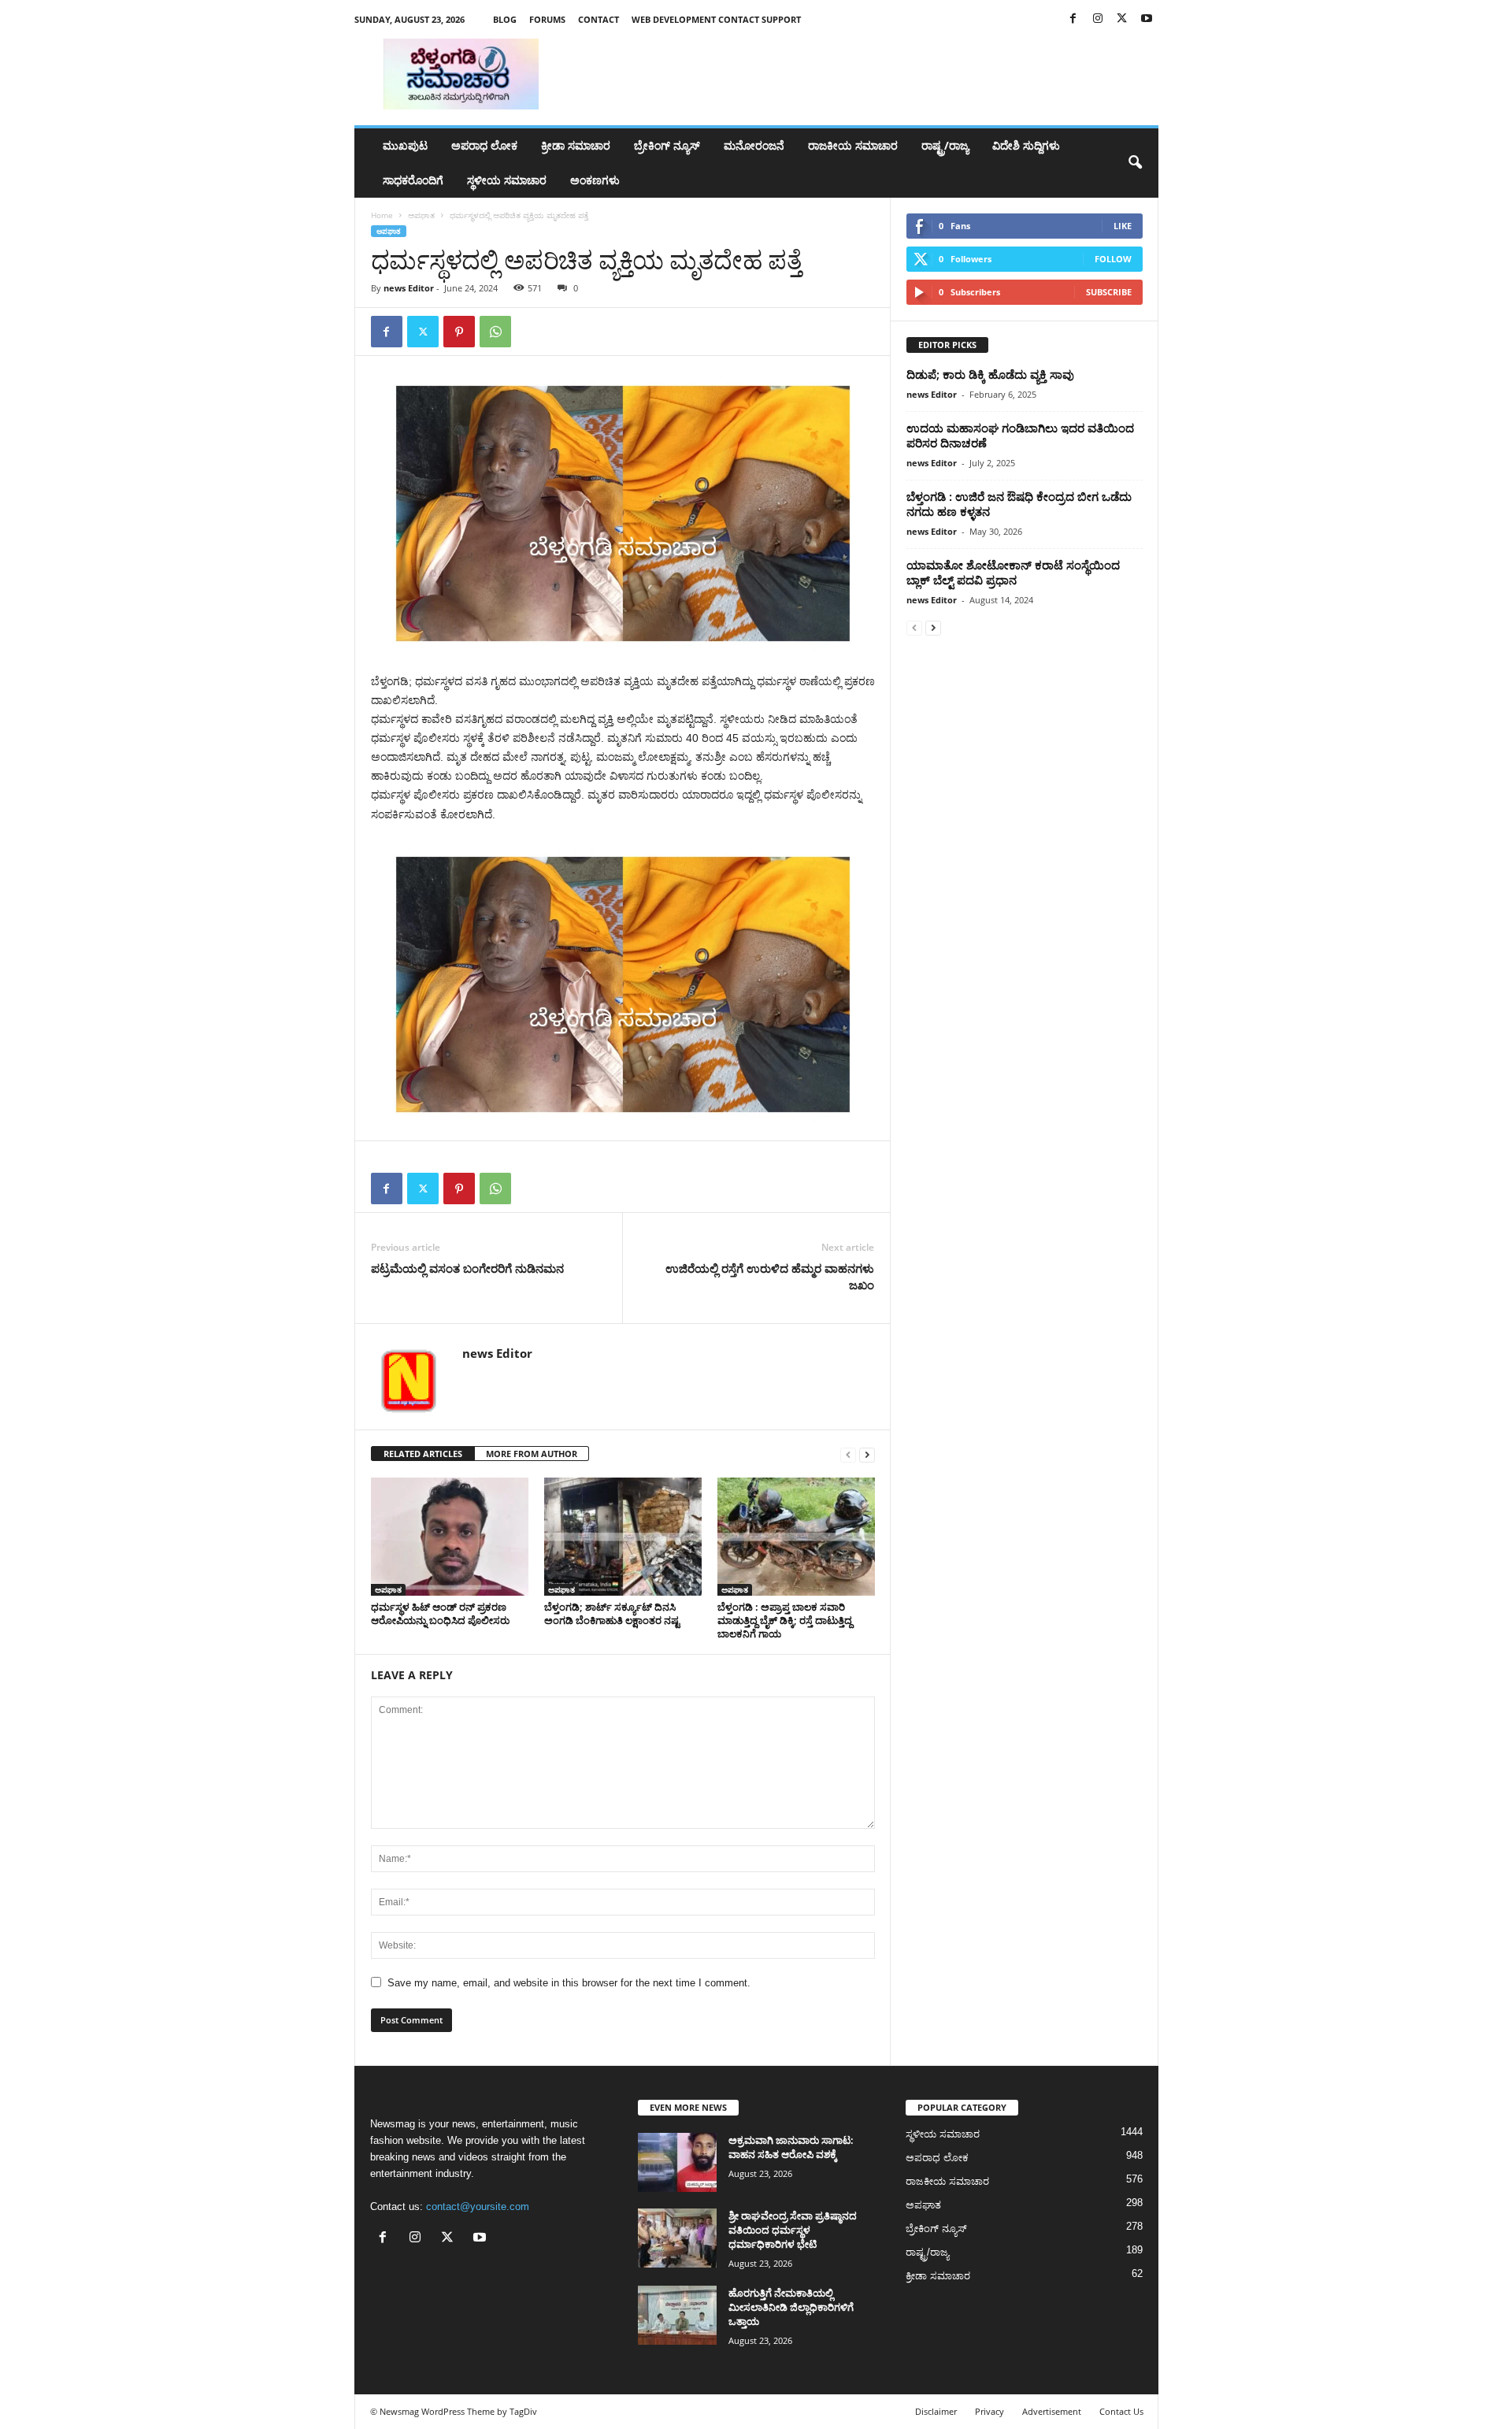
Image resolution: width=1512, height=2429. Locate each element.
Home (382, 215)
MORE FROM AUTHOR (532, 1454)
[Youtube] (1147, 19)
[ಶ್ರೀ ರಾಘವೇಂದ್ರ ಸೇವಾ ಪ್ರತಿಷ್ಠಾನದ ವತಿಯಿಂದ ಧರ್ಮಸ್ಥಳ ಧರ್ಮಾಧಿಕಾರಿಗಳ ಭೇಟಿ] (677, 2238)
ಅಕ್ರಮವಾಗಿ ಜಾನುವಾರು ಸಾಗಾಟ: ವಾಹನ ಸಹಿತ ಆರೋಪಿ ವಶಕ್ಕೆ (791, 2147)
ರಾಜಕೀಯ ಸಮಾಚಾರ (853, 145)
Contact (598, 19)
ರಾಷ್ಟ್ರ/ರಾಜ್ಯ (945, 145)
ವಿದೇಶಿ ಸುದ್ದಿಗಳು (1026, 145)
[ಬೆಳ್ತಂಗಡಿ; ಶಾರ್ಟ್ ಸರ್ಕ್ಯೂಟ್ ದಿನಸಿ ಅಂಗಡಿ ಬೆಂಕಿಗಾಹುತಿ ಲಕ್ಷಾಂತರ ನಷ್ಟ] (623, 1537)
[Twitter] (1122, 19)
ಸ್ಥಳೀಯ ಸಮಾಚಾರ (507, 180)
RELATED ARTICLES (423, 1454)
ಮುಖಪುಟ (405, 145)
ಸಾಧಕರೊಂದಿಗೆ (413, 180)
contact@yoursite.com (478, 2206)
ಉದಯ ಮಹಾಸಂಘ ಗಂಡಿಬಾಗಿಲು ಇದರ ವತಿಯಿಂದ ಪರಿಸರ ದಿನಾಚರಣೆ (1020, 435)
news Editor (409, 288)
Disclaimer (936, 2411)
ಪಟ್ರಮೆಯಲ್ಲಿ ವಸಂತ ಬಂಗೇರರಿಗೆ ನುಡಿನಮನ (467, 1268)
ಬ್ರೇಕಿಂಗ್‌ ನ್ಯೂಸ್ (667, 145)
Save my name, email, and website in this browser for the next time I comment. (569, 1983)
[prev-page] (848, 1454)
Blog (505, 19)
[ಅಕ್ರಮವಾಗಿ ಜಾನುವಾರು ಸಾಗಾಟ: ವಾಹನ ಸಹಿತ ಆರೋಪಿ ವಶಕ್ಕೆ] (677, 2162)
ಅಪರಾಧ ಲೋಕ (484, 145)
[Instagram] (1098, 19)
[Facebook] (1073, 19)
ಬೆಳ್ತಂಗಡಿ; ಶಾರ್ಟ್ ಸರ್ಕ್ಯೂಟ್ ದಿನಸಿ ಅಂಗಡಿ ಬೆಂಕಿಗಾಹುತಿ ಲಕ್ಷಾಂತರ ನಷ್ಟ (612, 1613)
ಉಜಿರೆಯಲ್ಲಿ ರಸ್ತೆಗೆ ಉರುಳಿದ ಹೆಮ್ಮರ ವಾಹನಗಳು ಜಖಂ (770, 1276)
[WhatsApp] (495, 332)
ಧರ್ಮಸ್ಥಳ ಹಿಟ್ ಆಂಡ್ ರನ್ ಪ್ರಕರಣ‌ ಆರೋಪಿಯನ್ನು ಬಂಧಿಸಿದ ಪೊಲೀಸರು (440, 1613)
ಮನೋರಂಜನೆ (754, 145)
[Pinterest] (459, 332)
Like (1123, 226)
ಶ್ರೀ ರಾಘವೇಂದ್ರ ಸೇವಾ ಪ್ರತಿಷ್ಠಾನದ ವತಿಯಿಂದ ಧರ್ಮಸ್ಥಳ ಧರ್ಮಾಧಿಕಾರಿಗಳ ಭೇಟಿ (793, 2230)
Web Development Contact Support (716, 19)
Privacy (989, 2411)
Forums (547, 19)
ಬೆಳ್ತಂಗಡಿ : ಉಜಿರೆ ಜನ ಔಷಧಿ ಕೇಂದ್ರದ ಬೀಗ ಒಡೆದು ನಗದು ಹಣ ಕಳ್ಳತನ (1019, 504)
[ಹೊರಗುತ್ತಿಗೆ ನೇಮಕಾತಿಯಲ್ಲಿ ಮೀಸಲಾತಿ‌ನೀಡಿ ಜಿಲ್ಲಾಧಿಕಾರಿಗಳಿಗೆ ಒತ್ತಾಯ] (677, 2315)
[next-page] (867, 1454)
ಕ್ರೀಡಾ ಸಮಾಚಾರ (576, 145)
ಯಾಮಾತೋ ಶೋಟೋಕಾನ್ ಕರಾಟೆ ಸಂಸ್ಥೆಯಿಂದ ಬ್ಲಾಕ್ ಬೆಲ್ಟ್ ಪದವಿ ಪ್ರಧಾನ (1013, 572)
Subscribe (1109, 292)
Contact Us (1121, 2411)
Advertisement (1052, 2411)
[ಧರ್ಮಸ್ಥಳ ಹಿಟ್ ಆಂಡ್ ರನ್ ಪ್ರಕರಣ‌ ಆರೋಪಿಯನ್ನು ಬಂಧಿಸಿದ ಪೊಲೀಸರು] (450, 1537)
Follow (1113, 259)
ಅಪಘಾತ (421, 215)
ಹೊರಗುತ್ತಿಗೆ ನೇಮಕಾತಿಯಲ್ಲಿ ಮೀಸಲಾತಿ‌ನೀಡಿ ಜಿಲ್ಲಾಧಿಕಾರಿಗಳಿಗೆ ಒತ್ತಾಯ (791, 2307)
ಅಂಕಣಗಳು (595, 180)
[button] (1135, 163)
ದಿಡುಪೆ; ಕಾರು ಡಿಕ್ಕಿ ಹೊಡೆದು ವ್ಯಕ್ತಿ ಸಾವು (990, 374)
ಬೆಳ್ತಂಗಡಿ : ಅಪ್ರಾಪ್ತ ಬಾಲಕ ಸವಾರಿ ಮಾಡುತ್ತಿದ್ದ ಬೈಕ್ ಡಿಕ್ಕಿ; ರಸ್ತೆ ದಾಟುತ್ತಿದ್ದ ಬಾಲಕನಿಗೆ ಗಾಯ (785, 1620)
